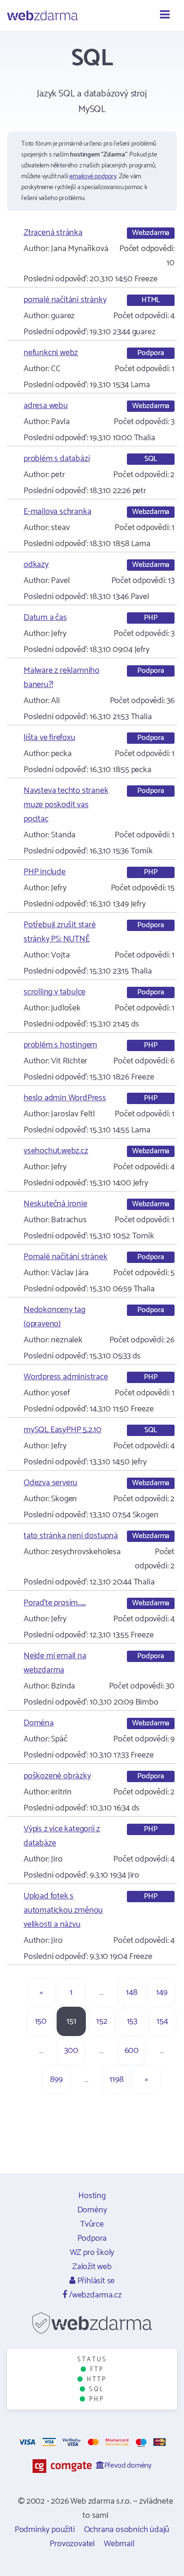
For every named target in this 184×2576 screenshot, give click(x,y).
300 (71, 2051)
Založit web (92, 2267)
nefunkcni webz (51, 353)
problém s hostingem (60, 1045)
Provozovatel (72, 2544)
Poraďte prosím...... (55, 1603)
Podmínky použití (45, 2530)
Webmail (119, 2544)
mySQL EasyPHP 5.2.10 (63, 1430)
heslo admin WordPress (65, 1098)
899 (56, 2080)
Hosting (92, 2196)
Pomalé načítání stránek (65, 1257)
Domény (92, 2210)
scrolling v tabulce (54, 992)
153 (132, 2021)
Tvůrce (92, 2224)
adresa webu (46, 406)
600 (132, 2051)
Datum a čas (45, 618)
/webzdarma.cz (94, 2295)
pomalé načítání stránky (65, 300)
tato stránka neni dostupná (71, 1536)
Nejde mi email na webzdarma (55, 1663)
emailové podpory (93, 177)
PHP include (45, 872)
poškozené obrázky (57, 1776)
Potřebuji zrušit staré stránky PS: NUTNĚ (60, 932)
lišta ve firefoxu (50, 738)
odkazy (36, 565)
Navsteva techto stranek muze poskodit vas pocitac (66, 805)
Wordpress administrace (66, 1377)
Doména (39, 1723)
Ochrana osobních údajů (127, 2530)
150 (41, 2021)
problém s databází (57, 459)
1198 (116, 2080)
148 (131, 1993)
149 (162, 1993)
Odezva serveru (50, 1483)
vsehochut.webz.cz (56, 1151)
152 (102, 2021)
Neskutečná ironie (55, 1204)
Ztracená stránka (53, 233)
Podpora (92, 2238)
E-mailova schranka (57, 512)
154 (162, 2021)
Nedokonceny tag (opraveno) (54, 1317)
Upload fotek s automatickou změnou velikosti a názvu (63, 1910)
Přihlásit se (95, 2281)
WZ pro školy (92, 2253)
